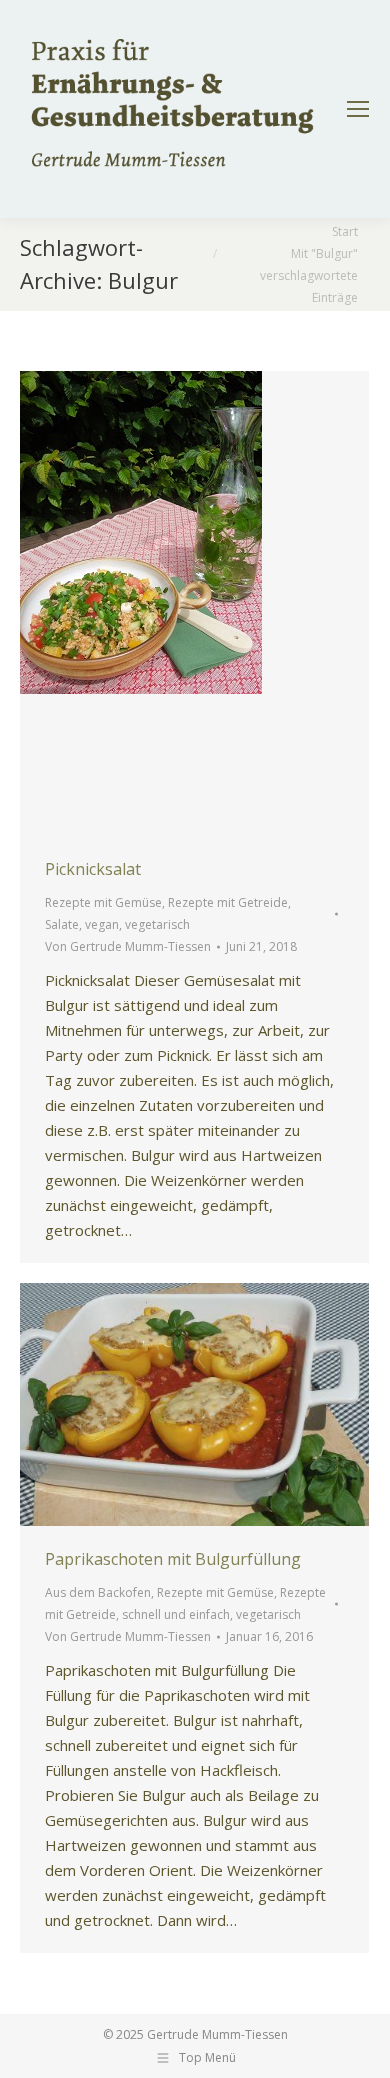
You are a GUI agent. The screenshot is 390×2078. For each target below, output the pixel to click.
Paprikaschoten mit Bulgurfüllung (173, 1559)
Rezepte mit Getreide (228, 902)
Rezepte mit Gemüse (103, 902)
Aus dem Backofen (98, 1592)
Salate (62, 924)
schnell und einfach (176, 1614)
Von (128, 946)
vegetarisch (157, 924)
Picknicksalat (93, 869)
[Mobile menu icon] (358, 109)
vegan (102, 924)
